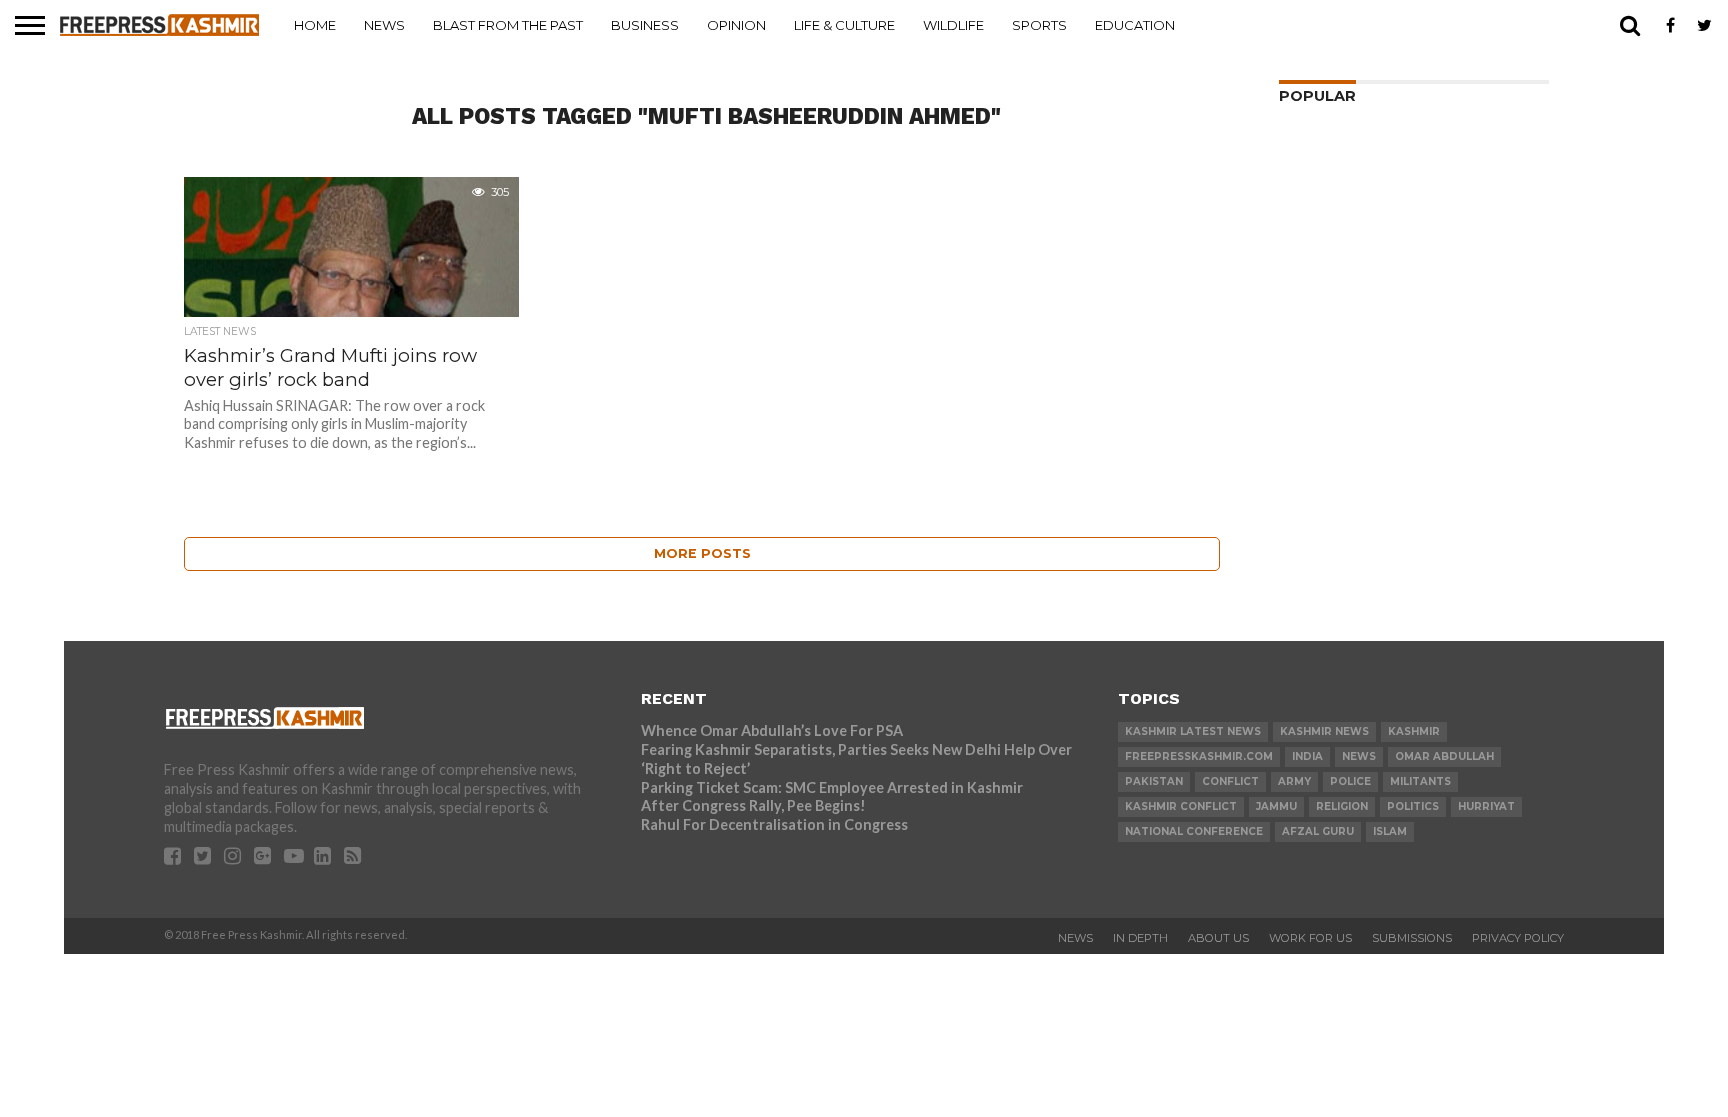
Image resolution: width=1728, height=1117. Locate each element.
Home (315, 25)
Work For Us (1310, 938)
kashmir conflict (1181, 806)
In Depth (1140, 938)
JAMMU (1276, 806)
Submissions (1412, 938)
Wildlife (953, 25)
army (1294, 781)
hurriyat (1486, 806)
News (384, 25)
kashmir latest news (1193, 731)
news (1359, 756)
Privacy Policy (1518, 938)
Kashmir (1414, 731)
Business (645, 25)
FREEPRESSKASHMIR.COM (1199, 756)
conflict (1230, 781)
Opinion (736, 25)
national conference (1194, 831)
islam (1390, 831)
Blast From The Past (508, 25)
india (1307, 756)
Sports (1039, 25)
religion (1342, 806)
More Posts (702, 553)
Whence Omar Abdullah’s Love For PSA (772, 730)
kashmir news (1324, 731)
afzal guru (1318, 831)
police (1350, 781)
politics (1413, 806)
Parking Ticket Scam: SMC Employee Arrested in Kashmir (832, 787)
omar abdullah (1444, 756)
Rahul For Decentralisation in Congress (774, 824)
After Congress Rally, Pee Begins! (753, 805)
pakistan (1154, 781)
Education (1135, 25)
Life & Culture (844, 25)
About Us (1218, 938)
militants (1420, 781)
